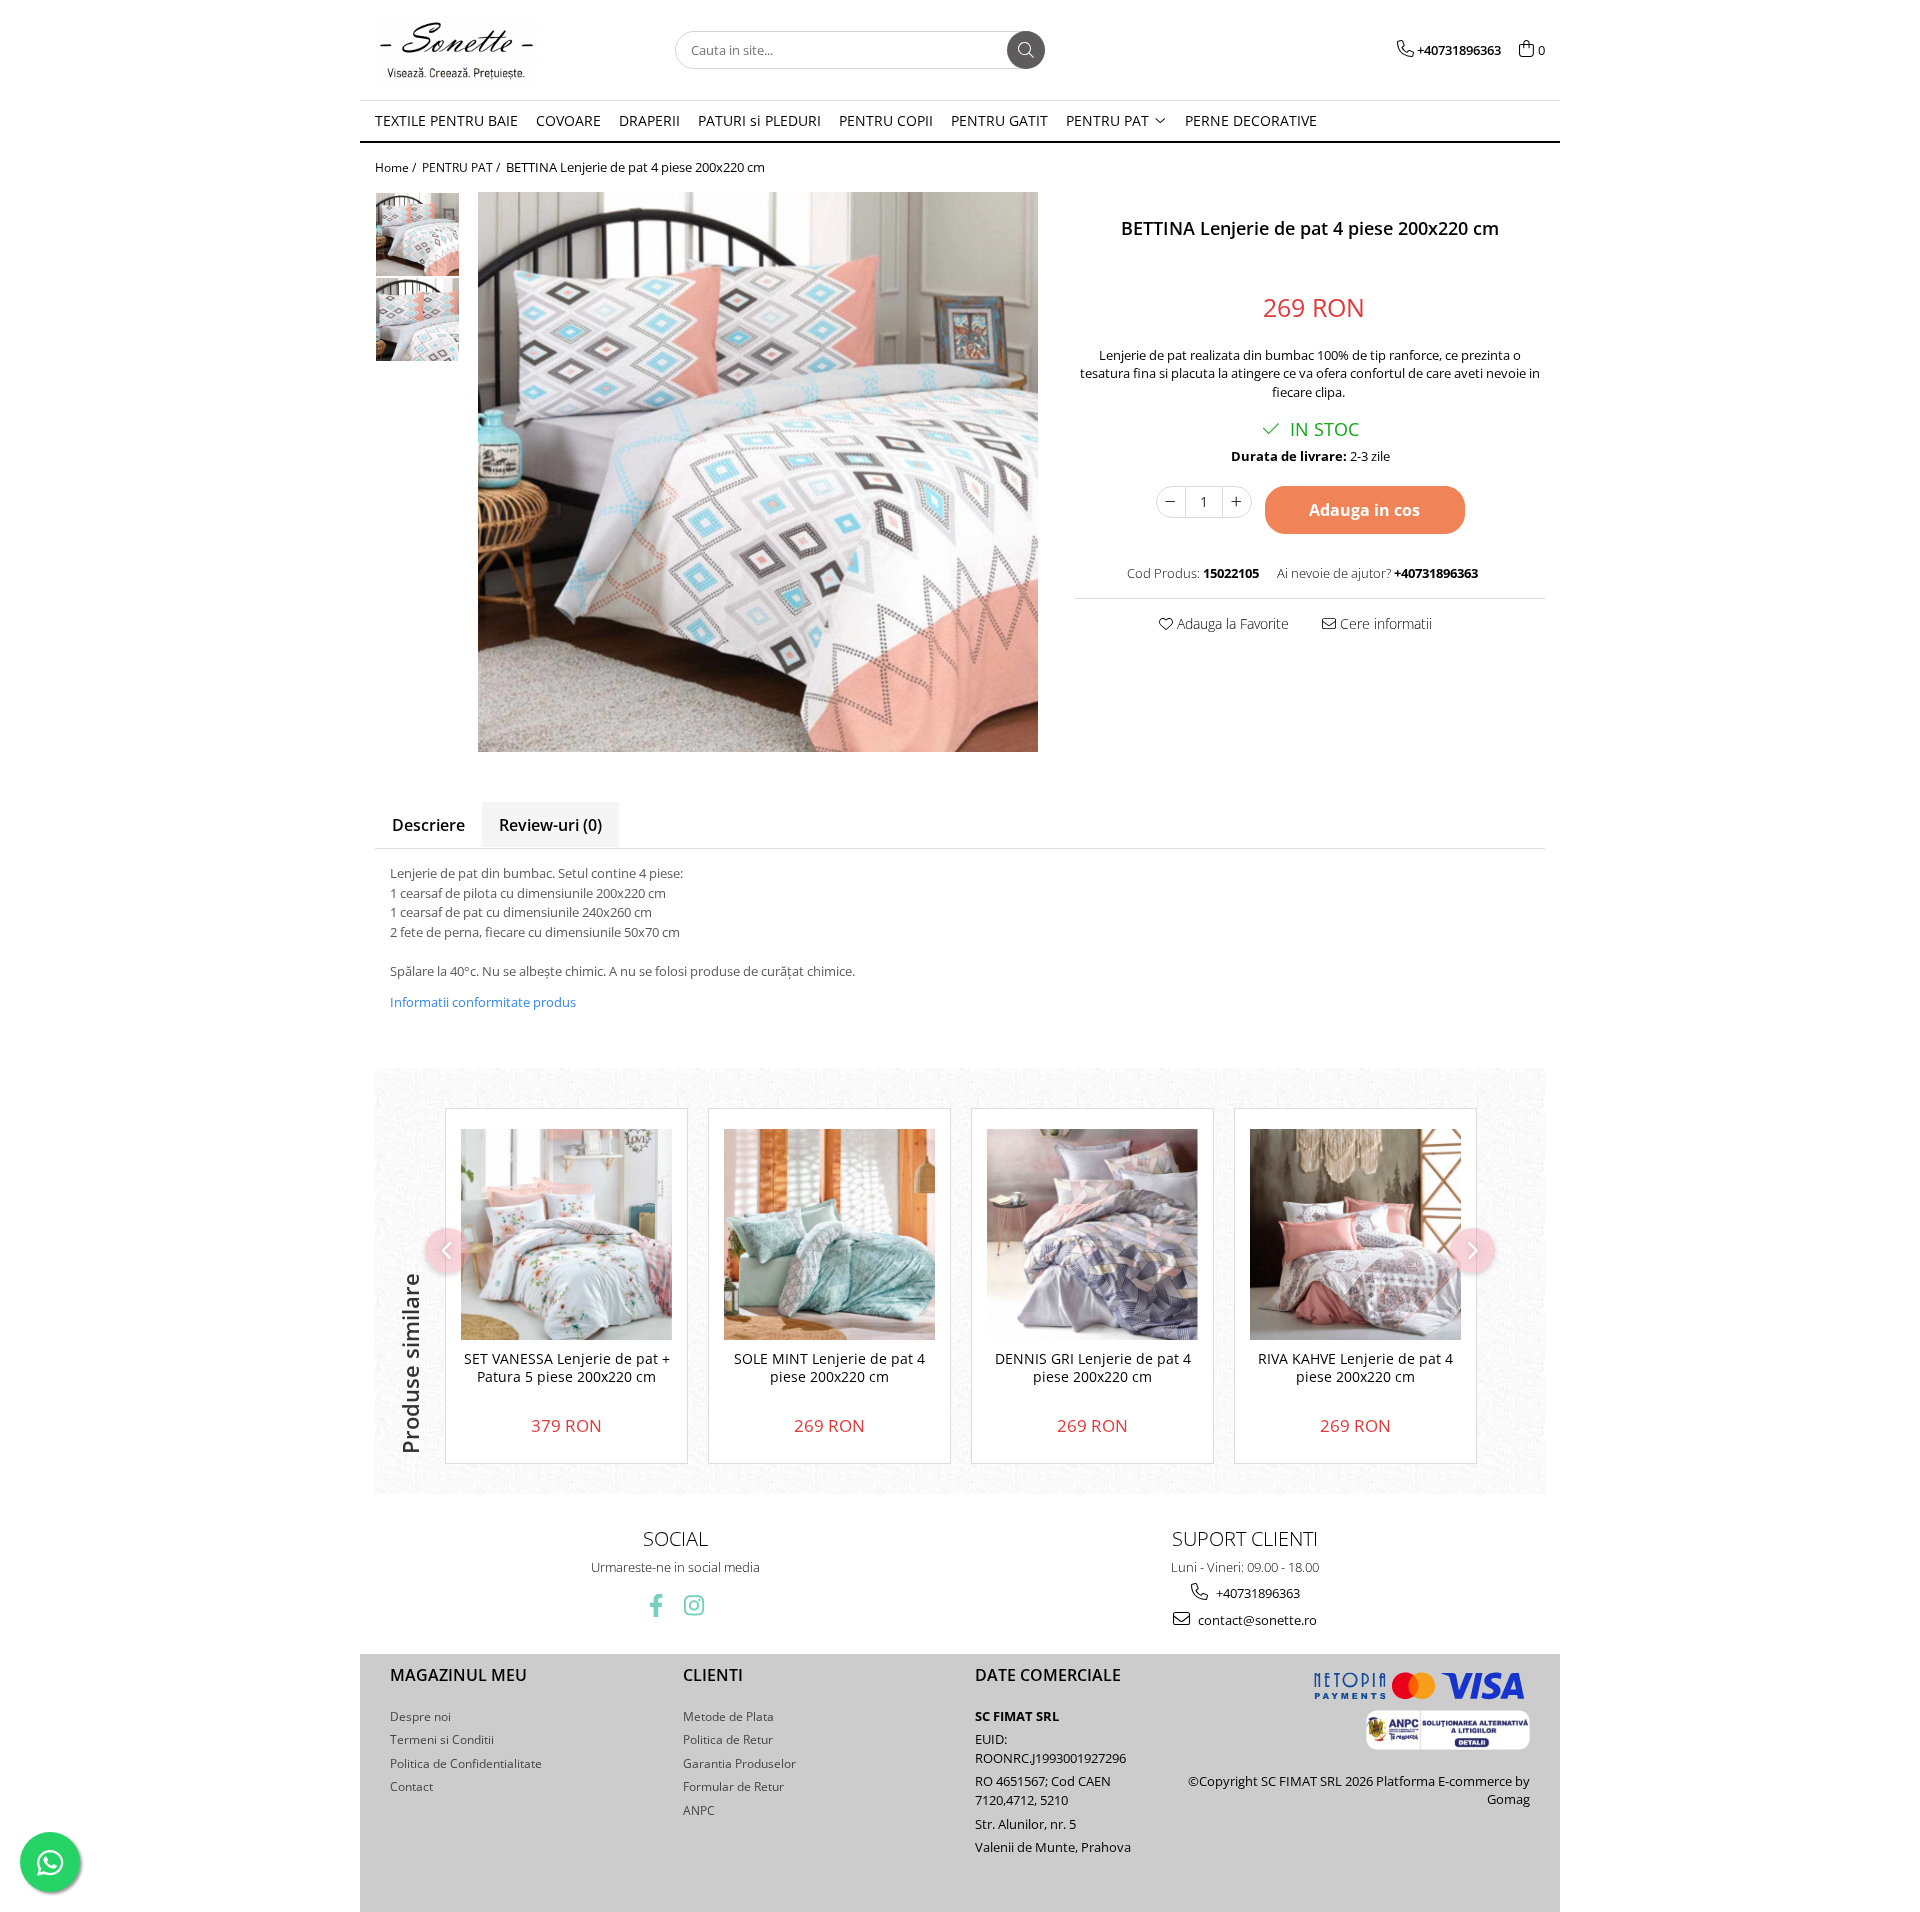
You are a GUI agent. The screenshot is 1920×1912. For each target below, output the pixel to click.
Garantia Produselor (739, 1763)
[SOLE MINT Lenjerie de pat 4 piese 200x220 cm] (829, 1234)
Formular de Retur (733, 1786)
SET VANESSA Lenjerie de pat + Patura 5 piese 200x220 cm (567, 1368)
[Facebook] (656, 1605)
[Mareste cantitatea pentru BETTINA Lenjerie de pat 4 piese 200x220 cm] (1237, 502)
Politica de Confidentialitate (466, 1763)
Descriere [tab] (428, 825)
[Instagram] (694, 1605)
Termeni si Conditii (442, 1739)
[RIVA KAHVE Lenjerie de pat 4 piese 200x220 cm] (1355, 1234)
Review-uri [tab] (550, 825)
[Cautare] (1026, 50)
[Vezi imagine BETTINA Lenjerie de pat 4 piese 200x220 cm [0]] (417, 234)
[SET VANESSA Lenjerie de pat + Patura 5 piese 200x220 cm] (566, 1234)
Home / (397, 167)
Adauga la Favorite (1231, 623)
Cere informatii (1384, 623)
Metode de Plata (728, 1716)
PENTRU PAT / (462, 167)
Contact (411, 1786)
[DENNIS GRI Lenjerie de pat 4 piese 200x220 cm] (1092, 1234)
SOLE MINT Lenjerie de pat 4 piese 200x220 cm (829, 1368)
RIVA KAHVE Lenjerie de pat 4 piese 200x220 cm (1355, 1368)
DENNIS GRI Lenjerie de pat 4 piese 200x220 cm (1093, 1368)
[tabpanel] (757, 472)
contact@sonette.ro (1256, 1620)
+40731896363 (1256, 1593)
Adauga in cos (1364, 510)
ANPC (699, 1810)
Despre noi (420, 1716)
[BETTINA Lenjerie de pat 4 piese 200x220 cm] (757, 472)
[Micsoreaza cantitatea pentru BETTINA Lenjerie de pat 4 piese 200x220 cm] (1171, 502)
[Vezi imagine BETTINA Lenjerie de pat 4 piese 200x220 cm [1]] (417, 319)
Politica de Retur (728, 1739)
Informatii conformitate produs (483, 1002)
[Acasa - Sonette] (475, 50)
